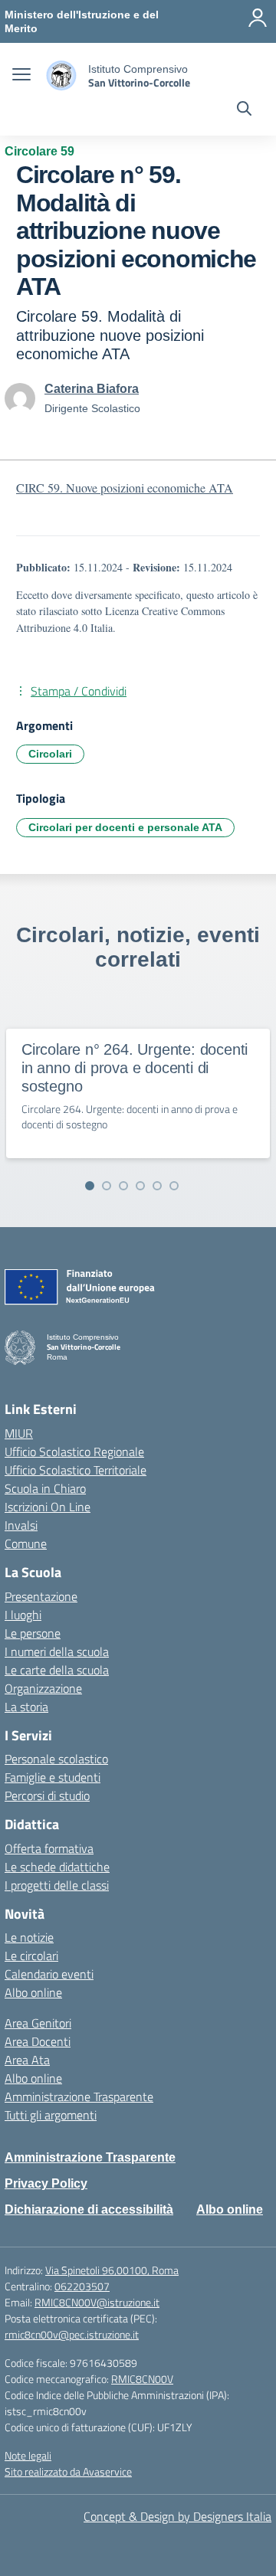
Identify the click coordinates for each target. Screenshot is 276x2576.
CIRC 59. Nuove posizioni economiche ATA (125, 488)
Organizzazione (43, 1688)
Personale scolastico (56, 1759)
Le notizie (29, 1937)
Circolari (50, 754)
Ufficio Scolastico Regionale (74, 1452)
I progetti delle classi (57, 1885)
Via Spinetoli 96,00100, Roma (112, 2270)
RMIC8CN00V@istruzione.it (97, 2302)
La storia (26, 1707)
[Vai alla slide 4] (140, 1186)
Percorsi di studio (47, 1795)
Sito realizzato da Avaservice (68, 2471)
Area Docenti (38, 2041)
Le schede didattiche (57, 1867)
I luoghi (23, 1615)
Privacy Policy (46, 2183)
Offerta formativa (49, 1848)
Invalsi (21, 1525)
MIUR (19, 1433)
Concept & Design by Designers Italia (177, 2516)
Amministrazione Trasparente (79, 2096)
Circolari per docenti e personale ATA (125, 827)
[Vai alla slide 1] (90, 1186)
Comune (26, 1543)
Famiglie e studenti (53, 1777)
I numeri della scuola (57, 1651)
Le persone (33, 1633)
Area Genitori (38, 2023)
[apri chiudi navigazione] (21, 76)
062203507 (82, 2286)
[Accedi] (258, 18)
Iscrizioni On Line (48, 1507)
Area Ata (27, 2060)
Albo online (33, 1992)
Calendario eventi (49, 1974)
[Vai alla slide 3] (123, 1186)
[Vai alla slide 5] (157, 1186)
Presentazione (41, 1596)
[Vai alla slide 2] (107, 1186)
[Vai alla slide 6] (174, 1186)
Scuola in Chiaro (45, 1488)
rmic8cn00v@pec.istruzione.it (72, 2334)
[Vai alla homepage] (61, 75)
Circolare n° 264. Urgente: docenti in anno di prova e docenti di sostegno (135, 1068)
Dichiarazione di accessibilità (89, 2209)
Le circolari (31, 1956)
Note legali (28, 2455)
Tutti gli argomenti (51, 2115)
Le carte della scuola (57, 1670)
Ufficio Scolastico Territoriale (76, 1470)
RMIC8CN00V (142, 2379)
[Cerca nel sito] (244, 110)
